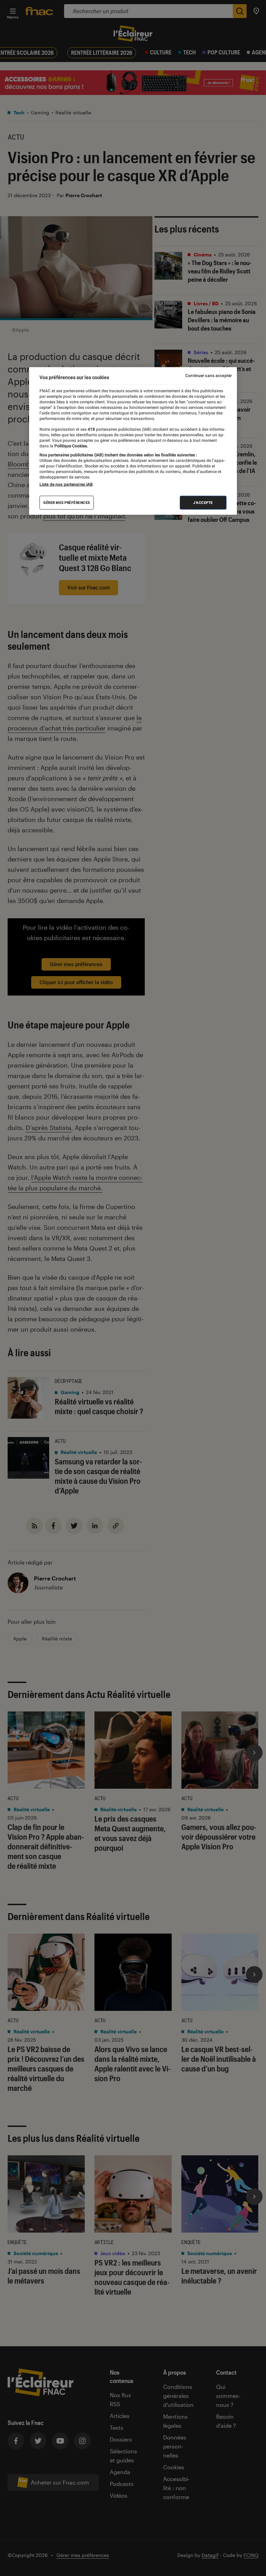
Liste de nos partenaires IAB (66, 484)
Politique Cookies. (71, 446)
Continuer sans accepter (209, 376)
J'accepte (203, 503)
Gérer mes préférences (67, 503)
